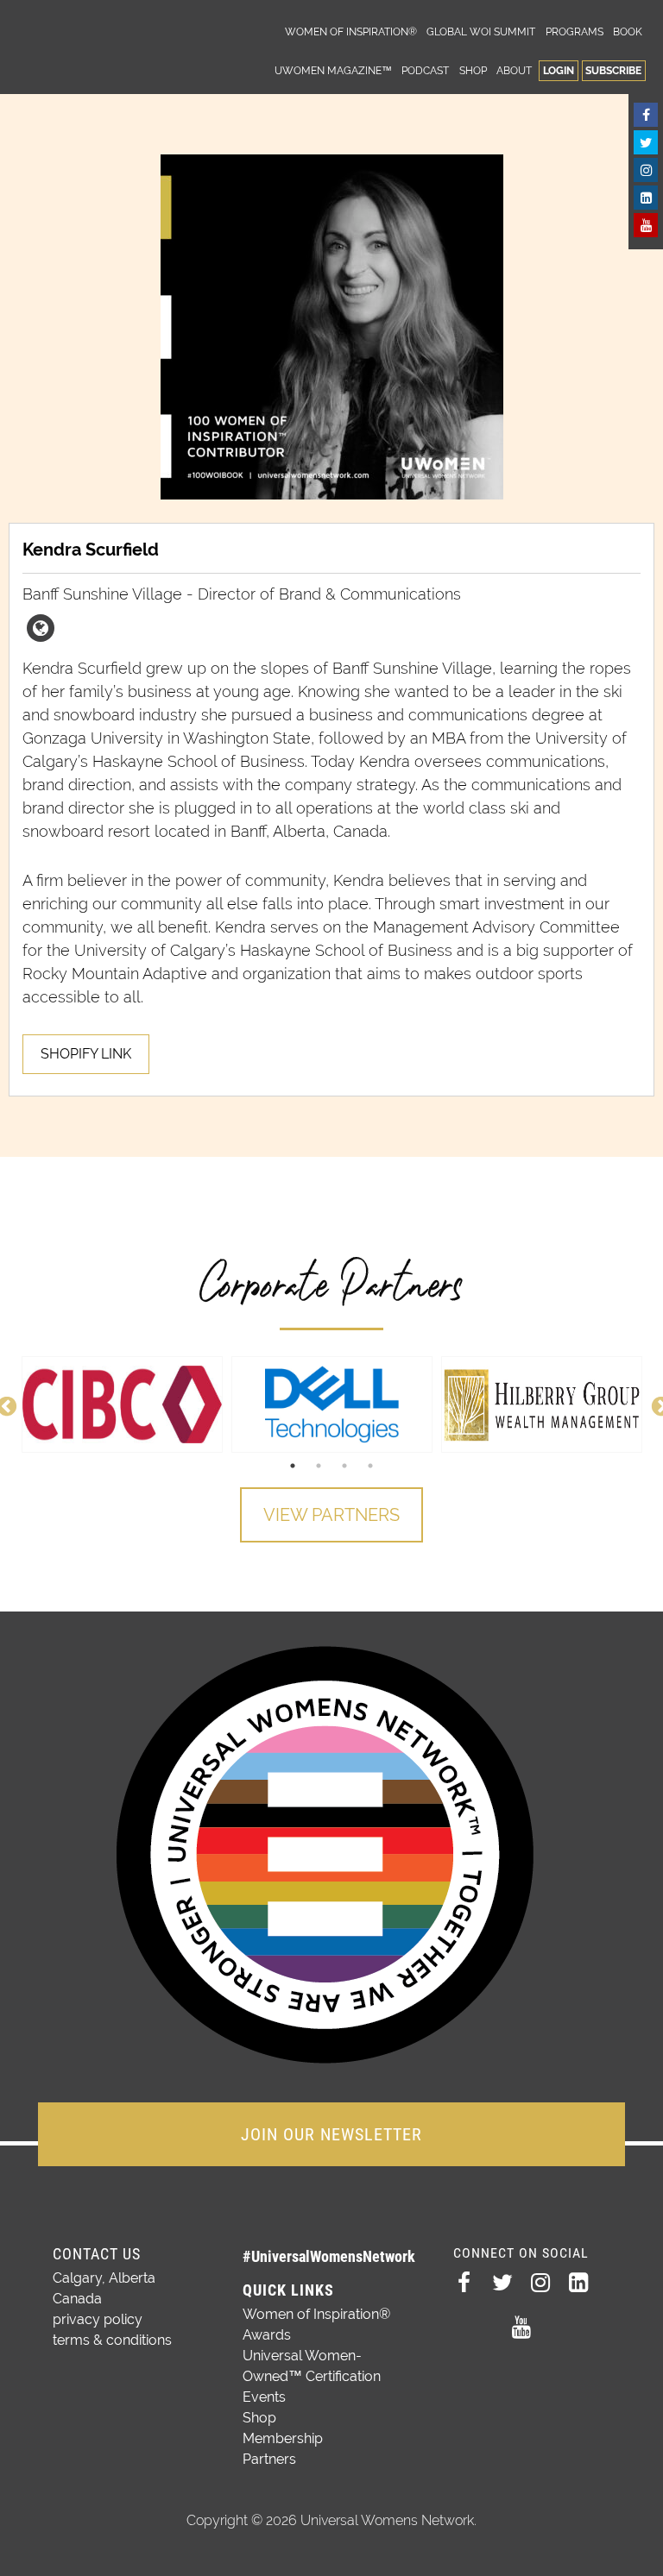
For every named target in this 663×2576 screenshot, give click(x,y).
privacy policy (98, 2319)
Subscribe (613, 70)
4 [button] (370, 1466)
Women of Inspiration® (351, 31)
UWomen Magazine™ (333, 70)
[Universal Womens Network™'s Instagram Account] (646, 170)
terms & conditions (112, 2340)
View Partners (331, 1515)
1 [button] (293, 1466)
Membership (283, 2438)
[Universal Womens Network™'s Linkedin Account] (646, 198)
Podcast (425, 70)
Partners (269, 2459)
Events (264, 2397)
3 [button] (344, 1466)
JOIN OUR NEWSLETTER (331, 2134)
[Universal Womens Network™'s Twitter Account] (646, 142)
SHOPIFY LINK (86, 1054)
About (514, 70)
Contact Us (97, 2254)
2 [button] (319, 1466)
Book (628, 31)
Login (559, 70)
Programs (575, 31)
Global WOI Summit (481, 31)
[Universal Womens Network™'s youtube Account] (646, 225)
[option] (122, 1404)
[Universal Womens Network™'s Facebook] (646, 115)
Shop (473, 70)
